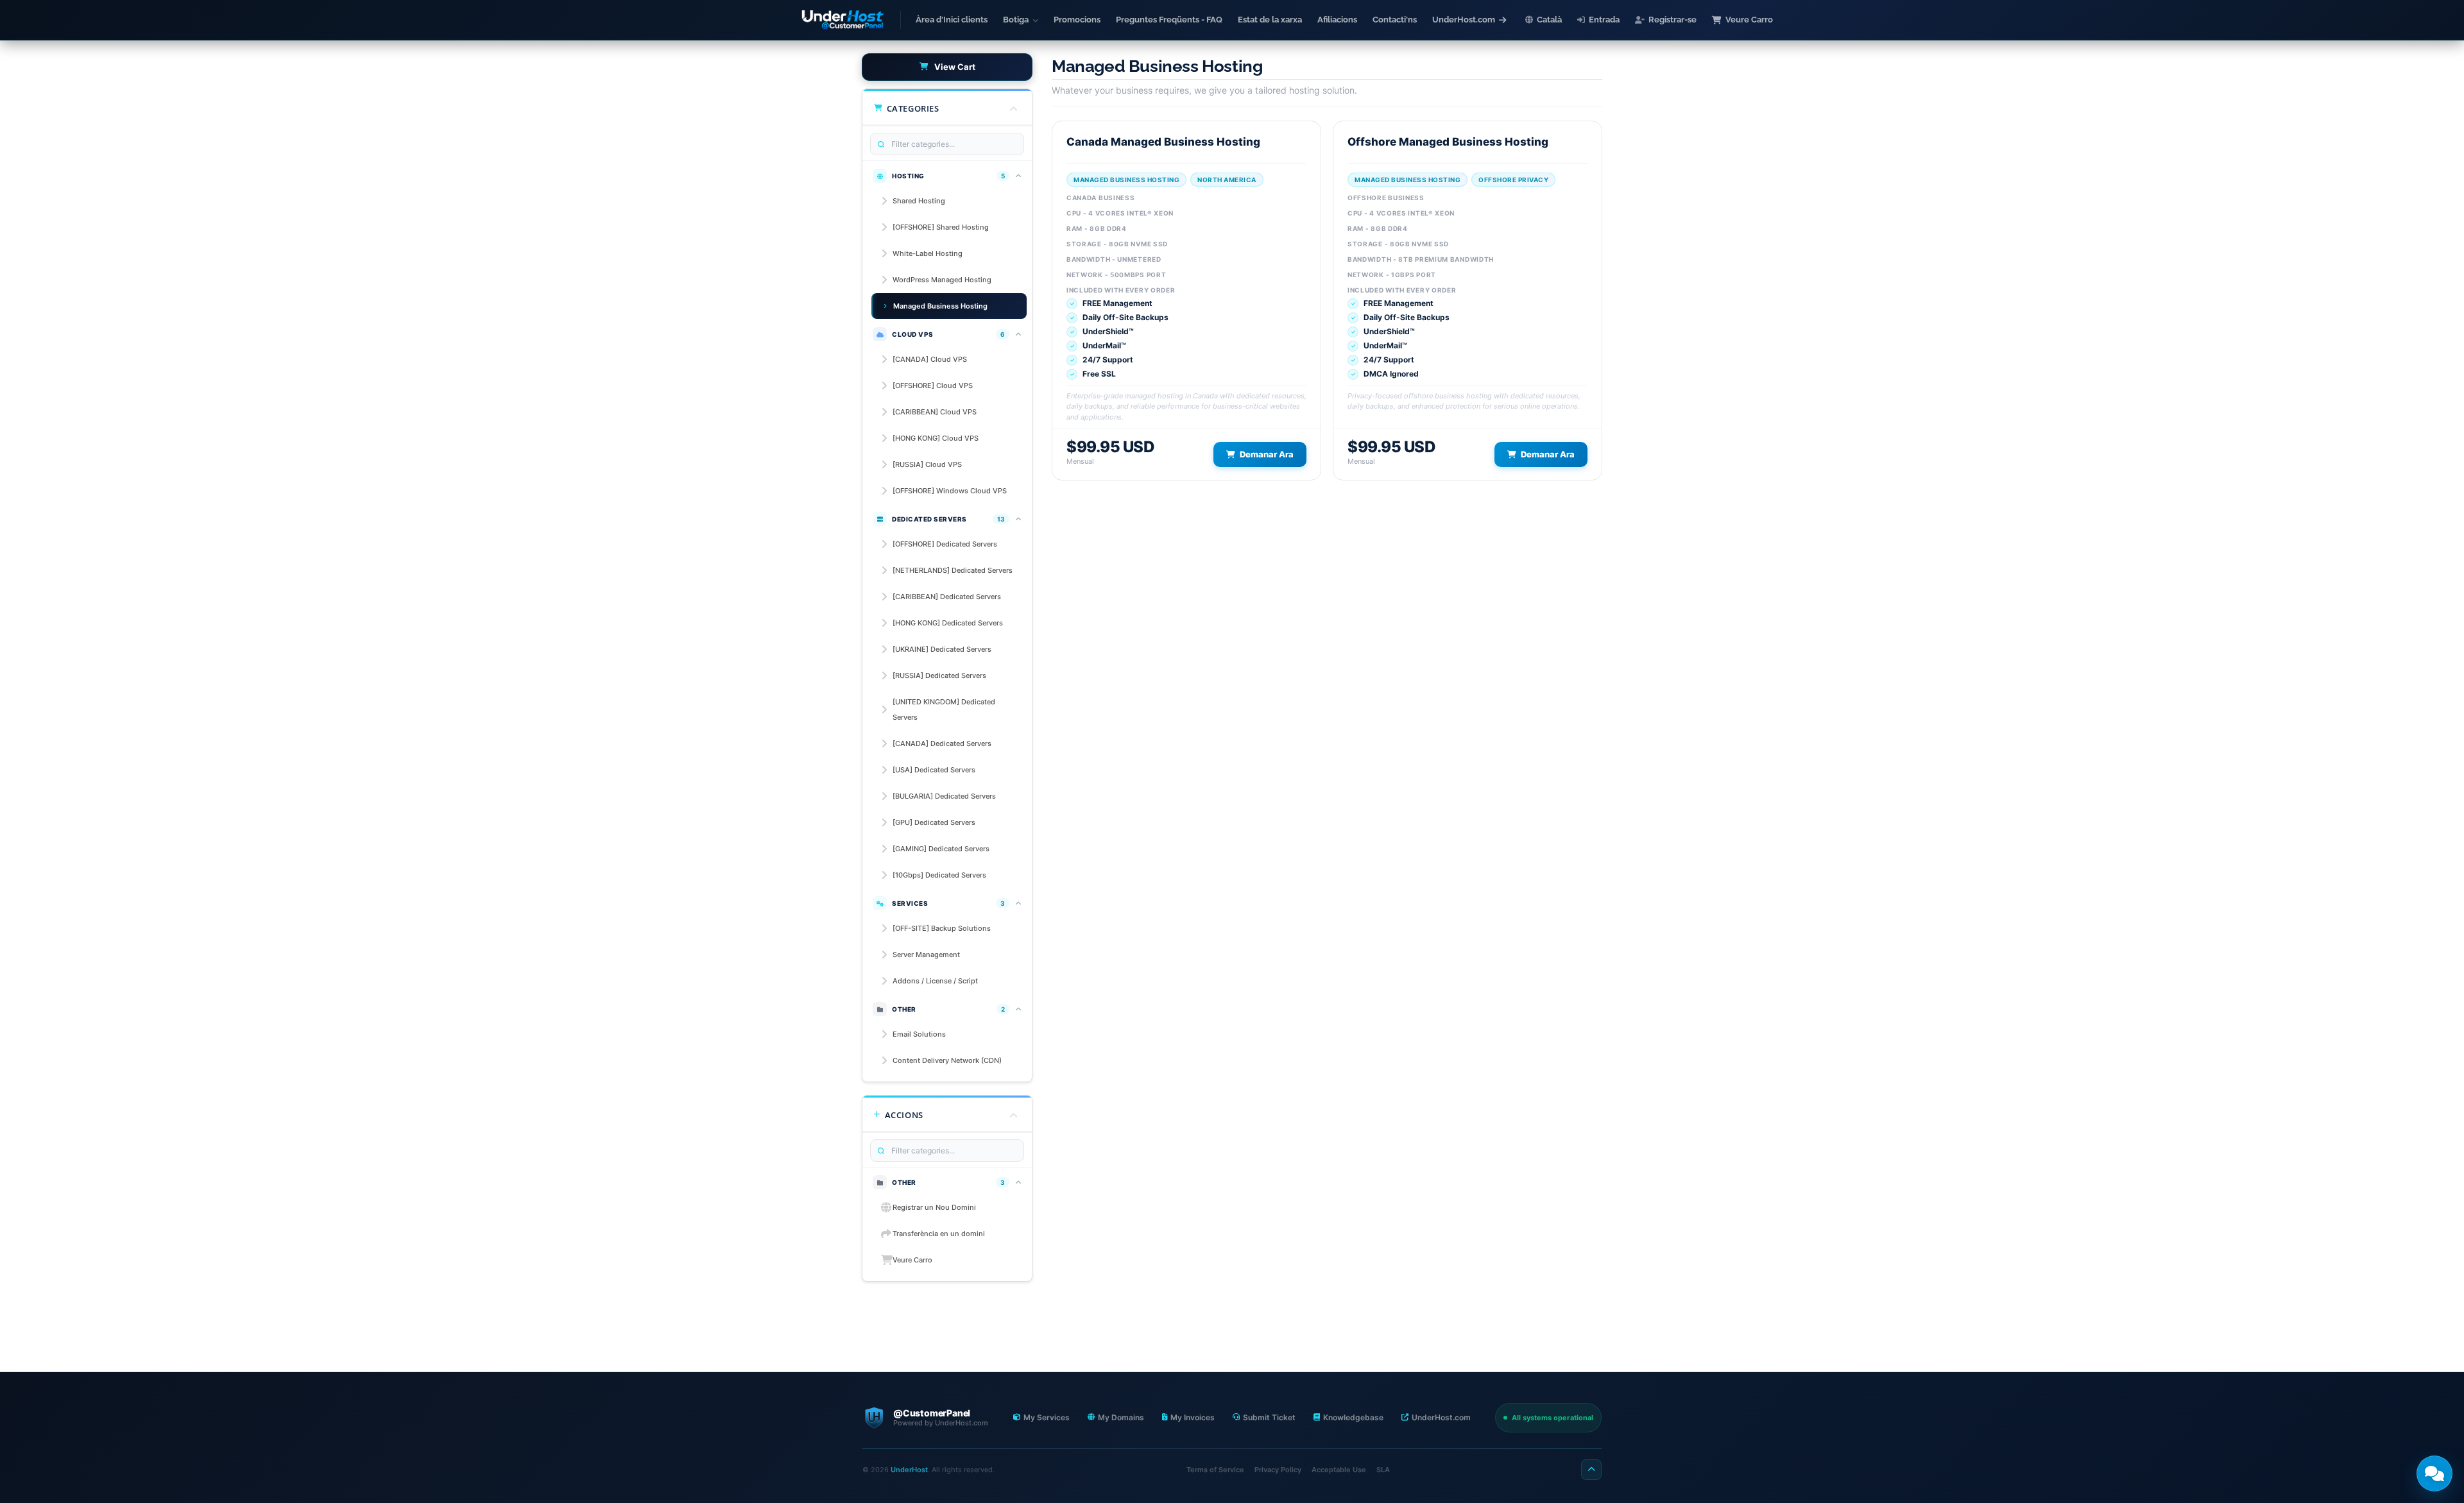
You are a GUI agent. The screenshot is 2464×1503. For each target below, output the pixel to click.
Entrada (1604, 20)
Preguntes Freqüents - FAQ (1169, 20)
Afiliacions (1337, 20)
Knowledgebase (1353, 1417)
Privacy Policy (1278, 1470)
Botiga (1016, 20)
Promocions (1077, 20)
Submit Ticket (1269, 1417)
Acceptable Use (1339, 1470)
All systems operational (1553, 1418)
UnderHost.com (1464, 20)
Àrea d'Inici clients (952, 20)
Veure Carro (1749, 20)
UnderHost (909, 1470)
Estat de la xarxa (1270, 20)
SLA (1383, 1470)
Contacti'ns (1395, 20)
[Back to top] (1591, 1470)
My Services (1047, 1417)
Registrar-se (1673, 20)
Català (1549, 20)
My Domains (1121, 1417)
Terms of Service (1215, 1470)
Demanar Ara (1267, 454)
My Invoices (1193, 1417)
